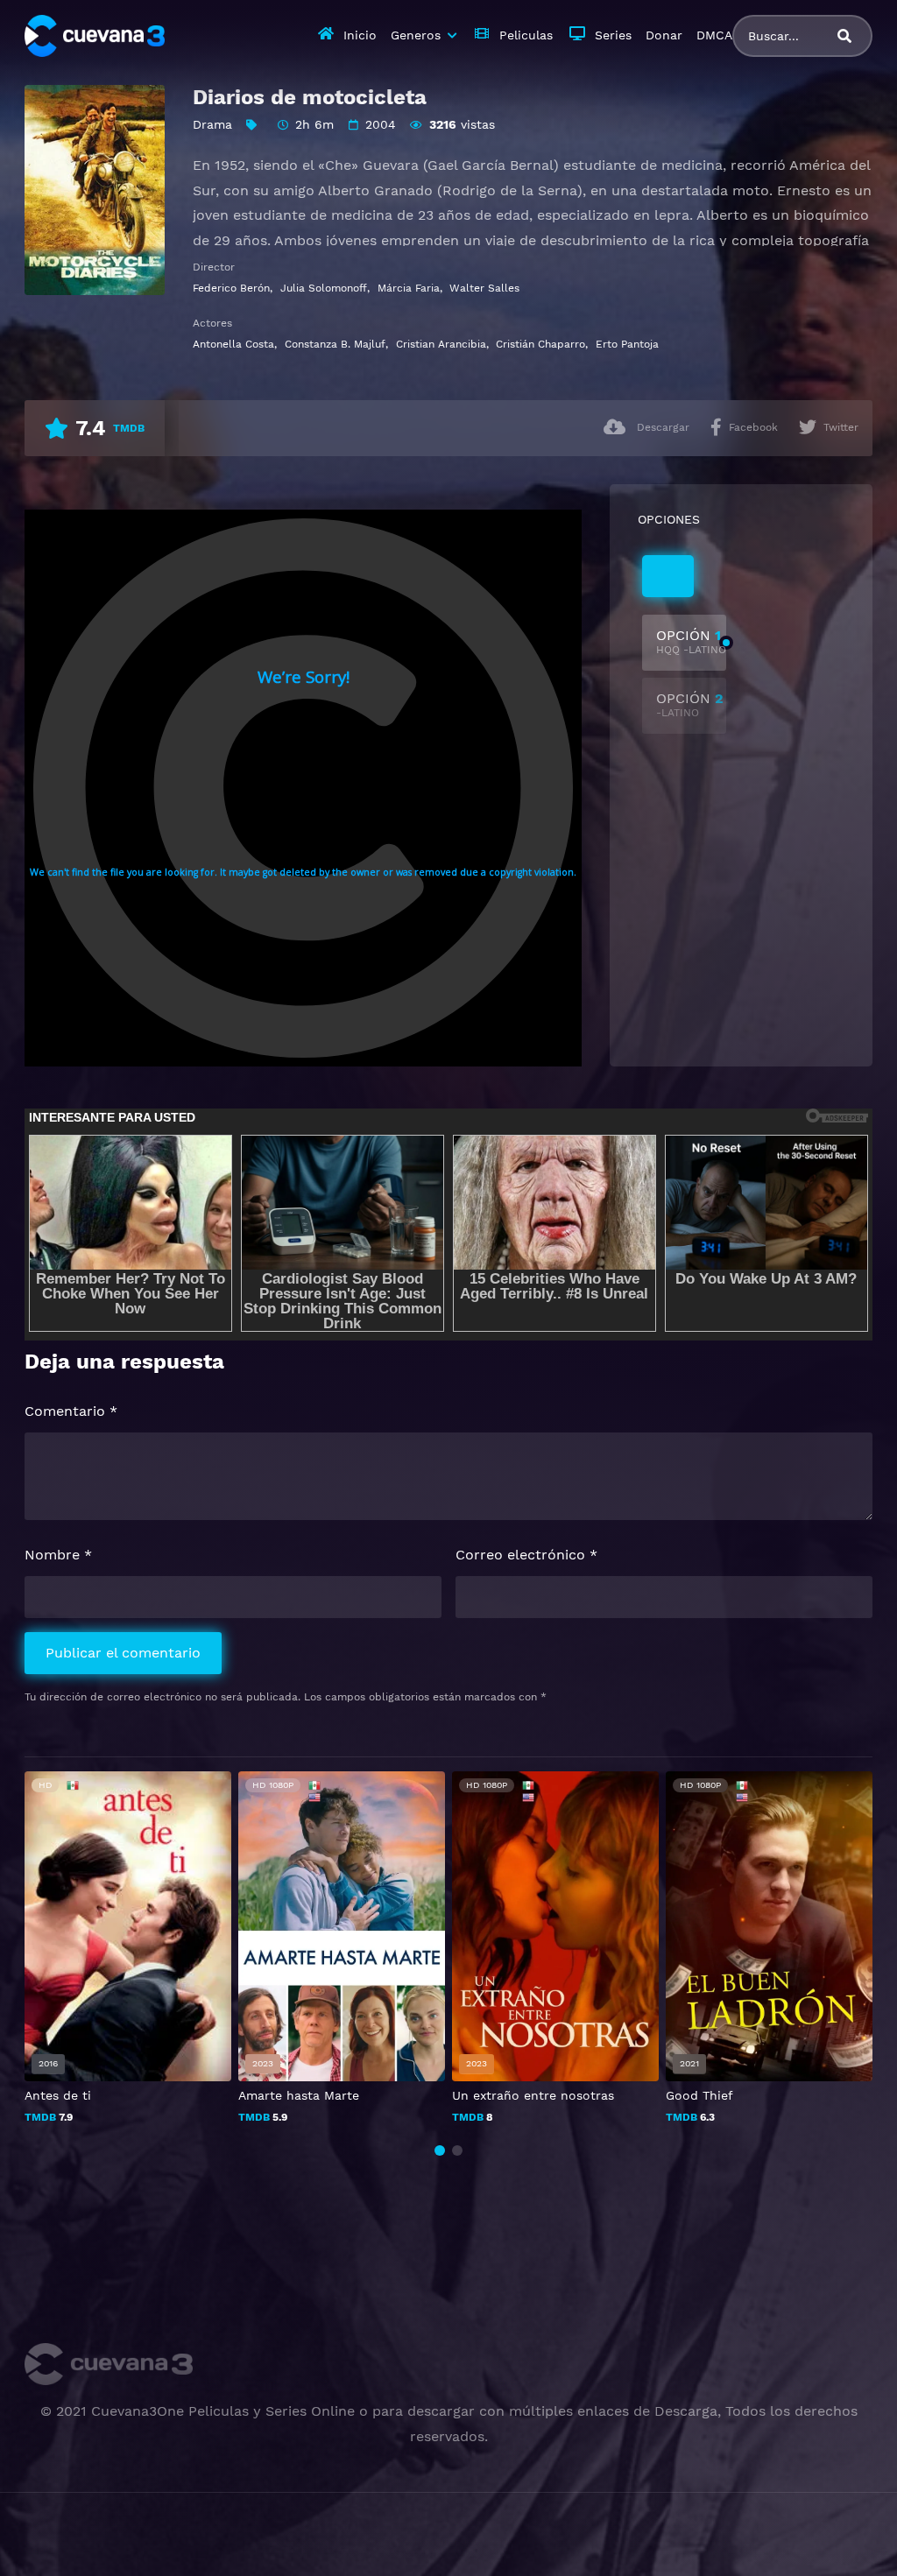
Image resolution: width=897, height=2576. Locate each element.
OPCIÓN (691, 641)
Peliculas (526, 35)
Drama (212, 124)
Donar (664, 35)
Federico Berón (231, 288)
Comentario (71, 1411)
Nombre (58, 1555)
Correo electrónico (526, 1555)
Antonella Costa (233, 344)
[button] (440, 2150)
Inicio (360, 35)
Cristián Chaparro (540, 344)
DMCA (714, 35)
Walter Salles (484, 288)
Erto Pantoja (627, 344)
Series (613, 35)
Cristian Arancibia (441, 344)
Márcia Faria (409, 288)
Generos (416, 35)
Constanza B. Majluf (335, 344)
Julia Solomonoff (324, 288)
